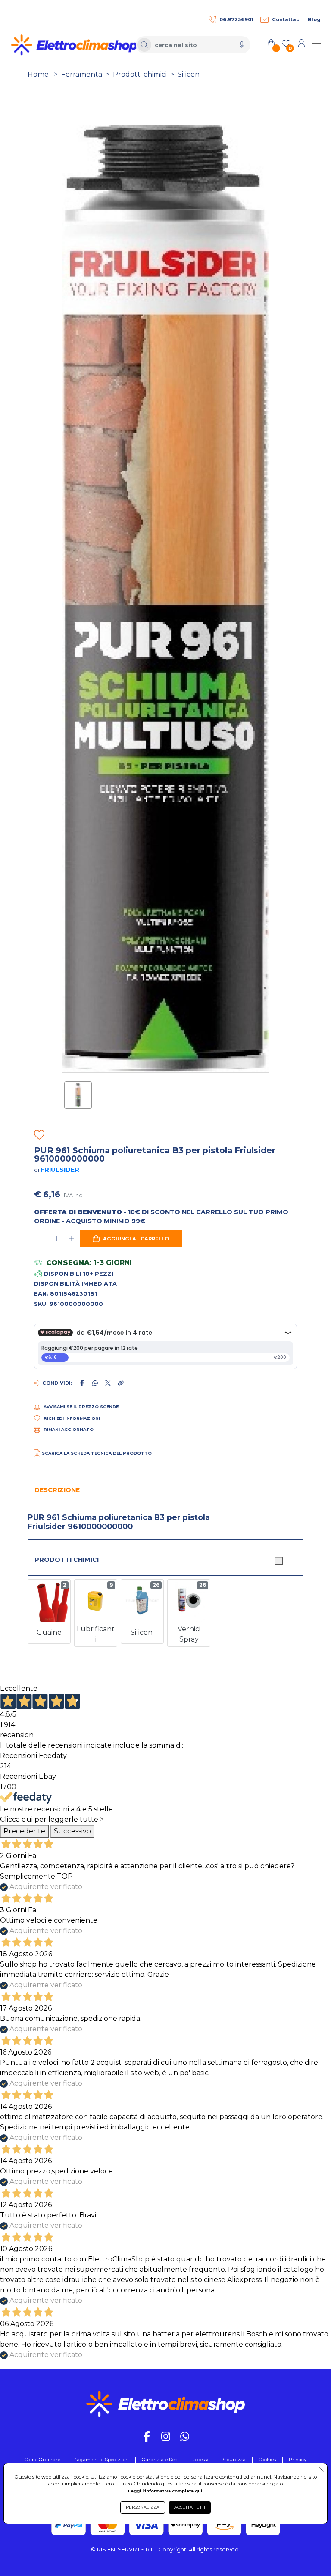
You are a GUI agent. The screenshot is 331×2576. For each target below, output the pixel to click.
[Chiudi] (278, 1561)
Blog (314, 19)
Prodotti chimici (140, 74)
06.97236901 (236, 19)
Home (38, 74)
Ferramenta (82, 74)
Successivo (72, 1831)
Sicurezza (234, 2460)
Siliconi (189, 74)
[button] (131, 1239)
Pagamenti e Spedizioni (101, 2460)
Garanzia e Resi (160, 2460)
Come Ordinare (42, 2460)
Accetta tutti (190, 2507)
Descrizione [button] (57, 1490)
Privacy (298, 2460)
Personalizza (143, 2507)
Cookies (267, 2460)
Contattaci (286, 19)
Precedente (24, 1831)
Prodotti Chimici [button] (67, 1560)
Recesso (200, 2460)
